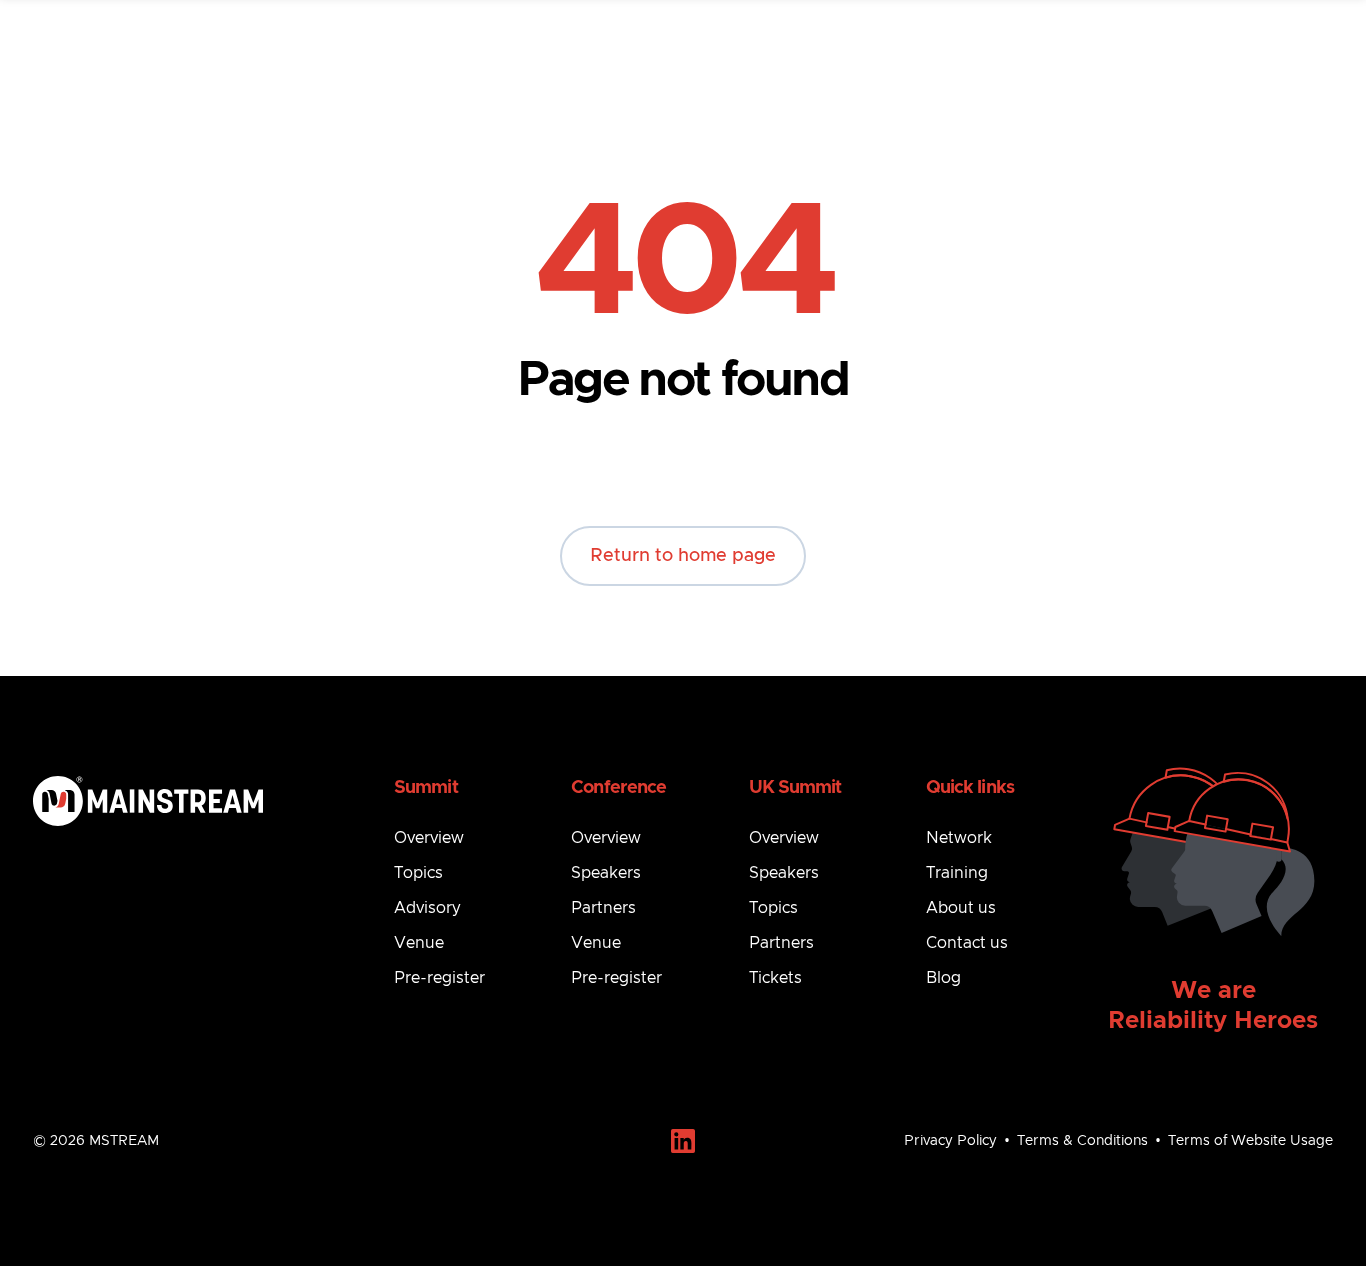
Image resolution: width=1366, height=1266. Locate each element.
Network (959, 838)
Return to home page (683, 556)
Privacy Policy (950, 1141)
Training (957, 873)
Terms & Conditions (1082, 1141)
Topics (418, 873)
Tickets (775, 978)
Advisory (427, 908)
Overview (429, 838)
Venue (419, 943)
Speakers (606, 873)
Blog (943, 978)
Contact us (967, 943)
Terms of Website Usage (1250, 1141)
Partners (603, 908)
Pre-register (439, 978)
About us (961, 908)
